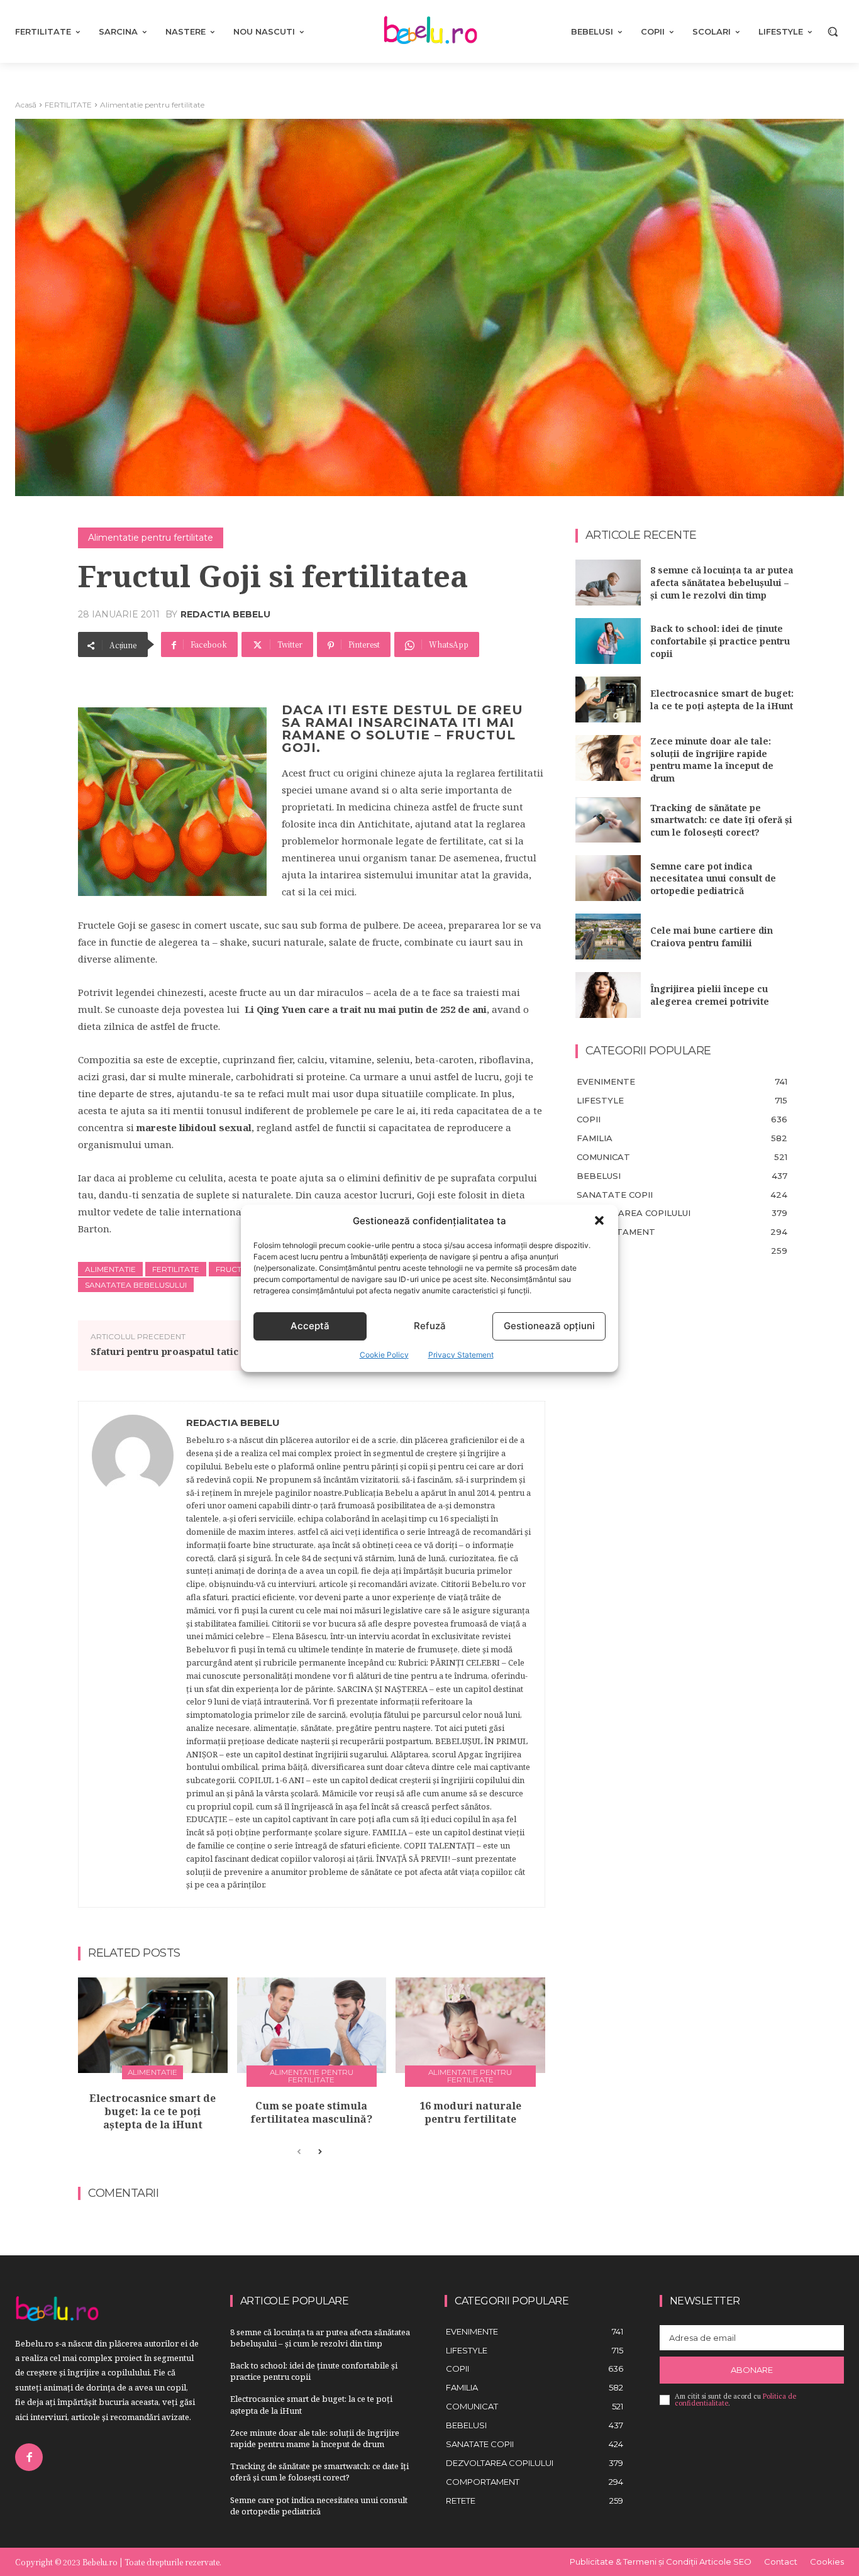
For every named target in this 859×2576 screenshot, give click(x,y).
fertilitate (176, 1269)
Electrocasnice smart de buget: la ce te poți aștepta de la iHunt (152, 2111)
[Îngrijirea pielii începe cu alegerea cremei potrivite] (608, 995)
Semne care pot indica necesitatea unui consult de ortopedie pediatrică (713, 878)
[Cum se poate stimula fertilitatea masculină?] (312, 2025)
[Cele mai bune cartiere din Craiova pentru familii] (608, 937)
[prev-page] (299, 2152)
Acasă (26, 105)
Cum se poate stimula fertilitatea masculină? (311, 2112)
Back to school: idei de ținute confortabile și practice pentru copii (720, 641)
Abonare (752, 2370)
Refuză (430, 1326)
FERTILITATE (68, 105)
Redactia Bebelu (225, 614)
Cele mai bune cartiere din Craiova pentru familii (712, 937)
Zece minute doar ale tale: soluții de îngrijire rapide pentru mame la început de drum (712, 760)
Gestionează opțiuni (549, 1326)
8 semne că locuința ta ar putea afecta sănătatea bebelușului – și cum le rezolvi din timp (722, 582)
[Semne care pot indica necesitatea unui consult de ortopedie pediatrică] (608, 878)
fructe (231, 1269)
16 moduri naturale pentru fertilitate (470, 2112)
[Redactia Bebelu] (133, 1654)
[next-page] (319, 2152)
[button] (599, 1220)
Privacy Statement (461, 1355)
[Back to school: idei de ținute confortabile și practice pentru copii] (608, 641)
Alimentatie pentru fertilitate (152, 105)
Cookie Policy (384, 1355)
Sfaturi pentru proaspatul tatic (164, 1351)
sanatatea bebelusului (136, 1285)
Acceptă (310, 1326)
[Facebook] (29, 2457)
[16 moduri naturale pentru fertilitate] (470, 2025)
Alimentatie (110, 1269)
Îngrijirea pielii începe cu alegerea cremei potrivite (710, 995)
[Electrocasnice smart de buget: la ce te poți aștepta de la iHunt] (153, 2025)
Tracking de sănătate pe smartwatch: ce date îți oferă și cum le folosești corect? (721, 820)
